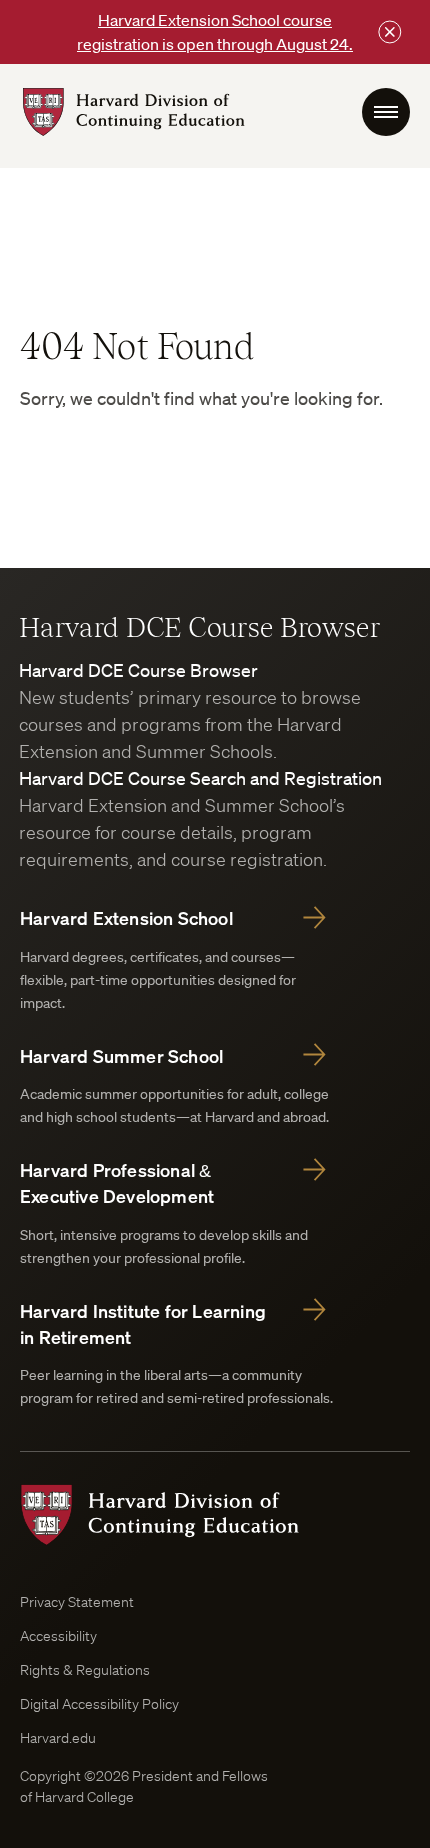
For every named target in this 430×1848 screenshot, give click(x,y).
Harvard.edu (58, 1738)
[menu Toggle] (386, 112)
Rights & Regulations (85, 1670)
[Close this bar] (390, 32)
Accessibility (58, 1636)
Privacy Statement (77, 1602)
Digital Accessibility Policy (99, 1704)
